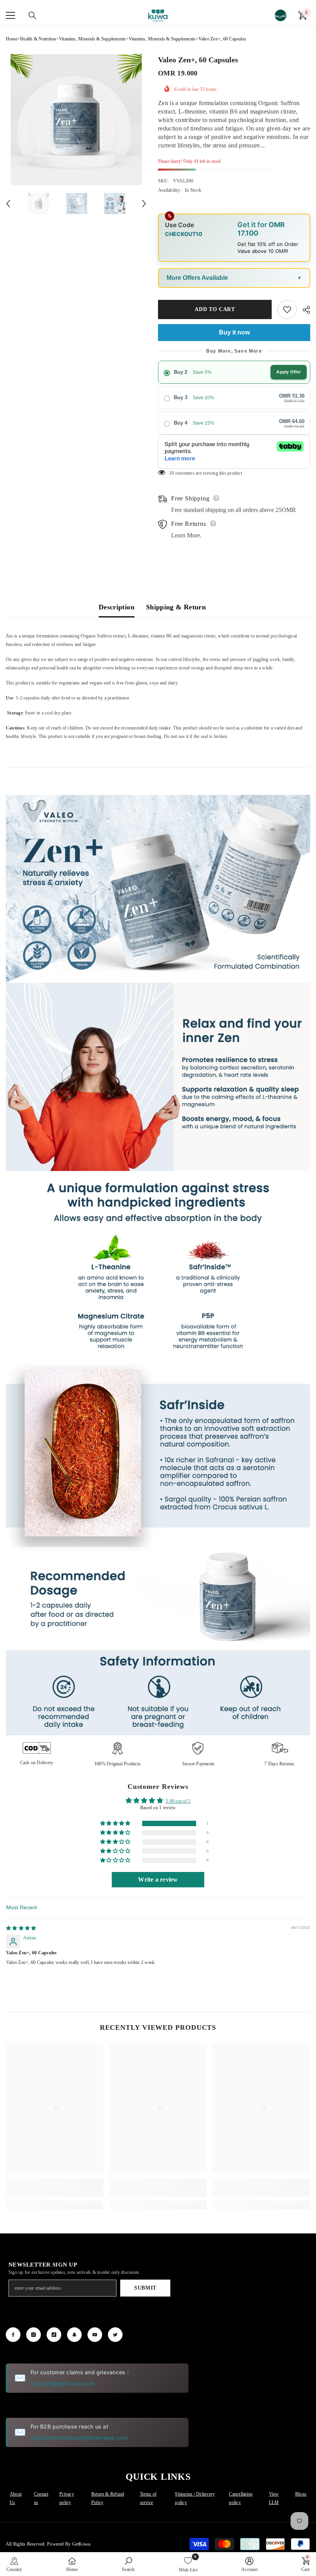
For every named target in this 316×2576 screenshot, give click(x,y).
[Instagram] (34, 2335)
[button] (116, 1824)
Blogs (301, 2494)
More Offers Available (197, 278)
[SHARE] (303, 310)
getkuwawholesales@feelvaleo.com (79, 2438)
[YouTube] (95, 2335)
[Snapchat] (74, 2335)
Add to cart (213, 309)
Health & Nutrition (38, 39)
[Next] (144, 204)
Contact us (41, 2498)
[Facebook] (13, 2335)
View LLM (274, 2498)
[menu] (10, 15)
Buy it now (234, 332)
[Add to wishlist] (287, 309)
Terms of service (148, 2498)
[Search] (32, 15)
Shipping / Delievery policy (195, 2498)
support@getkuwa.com (63, 2383)
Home (12, 39)
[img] (21, 1928)
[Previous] (8, 204)
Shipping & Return (176, 607)
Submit (145, 2288)
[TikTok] (54, 2335)
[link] (55, 2188)
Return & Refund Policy (108, 2498)
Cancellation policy (241, 2498)
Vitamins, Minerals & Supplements (92, 39)
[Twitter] (115, 2335)
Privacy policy (67, 2498)
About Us (16, 2498)
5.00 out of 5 (178, 1801)
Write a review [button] (158, 1879)
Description (117, 607)
